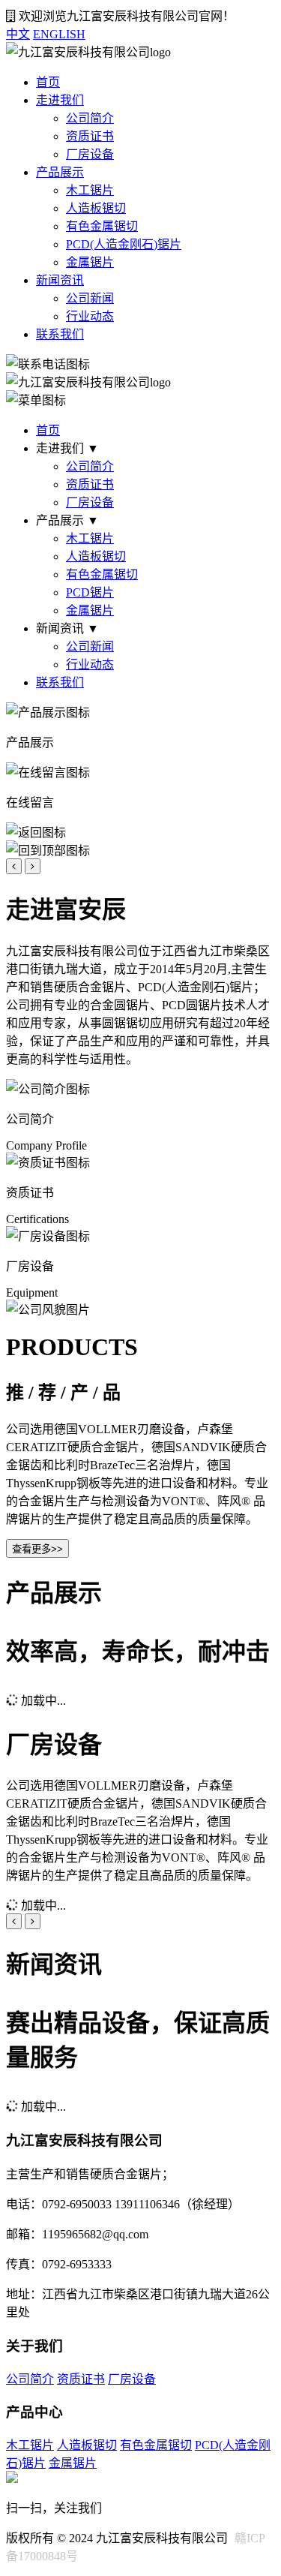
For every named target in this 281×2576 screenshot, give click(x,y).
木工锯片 (90, 190)
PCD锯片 (90, 592)
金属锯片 (90, 262)
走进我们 (60, 100)
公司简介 (90, 118)
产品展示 (60, 172)
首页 (48, 82)
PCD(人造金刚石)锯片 (124, 244)
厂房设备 (90, 154)
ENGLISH (59, 34)
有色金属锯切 (102, 226)
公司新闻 (90, 298)
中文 (18, 34)
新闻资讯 (60, 280)
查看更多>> (37, 1549)
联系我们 (60, 334)
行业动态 (90, 316)
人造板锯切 (96, 208)
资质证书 (90, 136)
